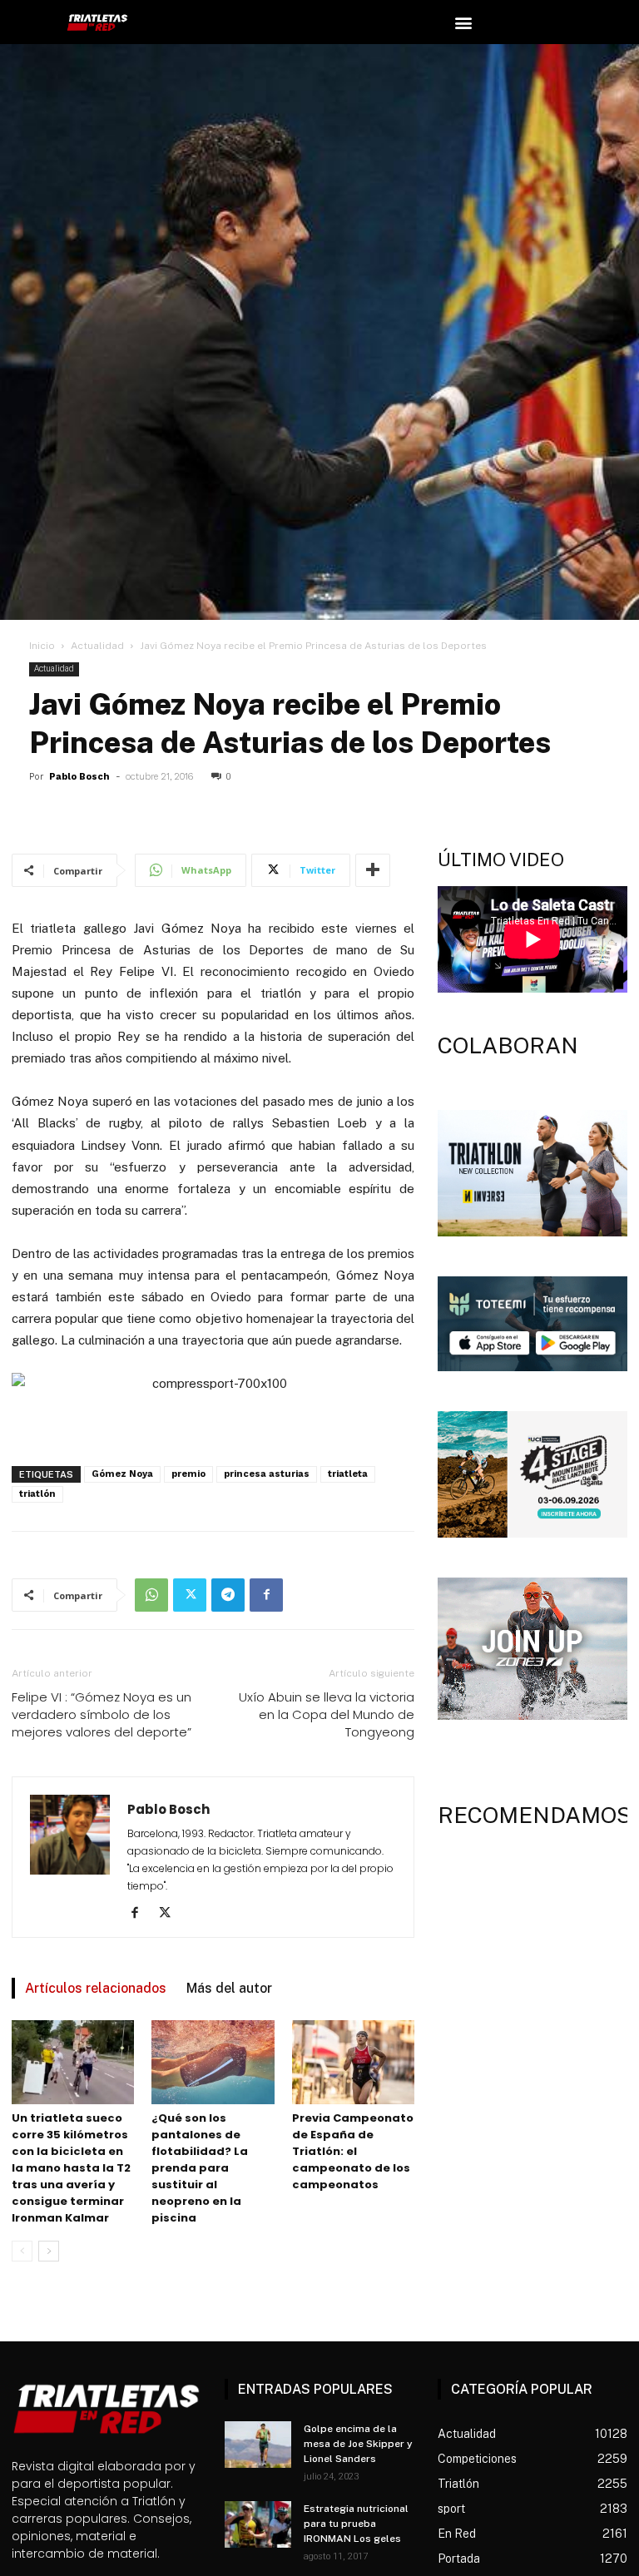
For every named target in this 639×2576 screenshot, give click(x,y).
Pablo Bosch (79, 777)
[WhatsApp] (151, 1595)
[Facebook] (266, 1595)
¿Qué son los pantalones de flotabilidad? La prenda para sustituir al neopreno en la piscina (200, 2168)
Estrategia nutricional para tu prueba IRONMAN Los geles (356, 2524)
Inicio (42, 646)
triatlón (37, 1494)
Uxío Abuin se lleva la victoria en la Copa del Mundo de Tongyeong (327, 1714)
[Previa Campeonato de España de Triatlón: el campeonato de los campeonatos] (353, 2062)
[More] (373, 870)
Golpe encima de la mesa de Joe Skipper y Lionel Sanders (358, 2444)
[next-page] (49, 2251)
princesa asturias (267, 1474)
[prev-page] (22, 2251)
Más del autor (229, 1988)
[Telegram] (228, 1595)
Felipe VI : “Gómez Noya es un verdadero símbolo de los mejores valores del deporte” (102, 1714)
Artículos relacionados (96, 1988)
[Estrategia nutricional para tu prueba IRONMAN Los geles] (258, 2524)
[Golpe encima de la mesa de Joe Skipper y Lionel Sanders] (258, 2445)
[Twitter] (190, 1595)
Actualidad (97, 646)
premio (188, 1474)
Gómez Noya (122, 1474)
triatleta (348, 1474)
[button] (464, 22)
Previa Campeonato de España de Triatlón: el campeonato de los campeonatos (353, 2151)
